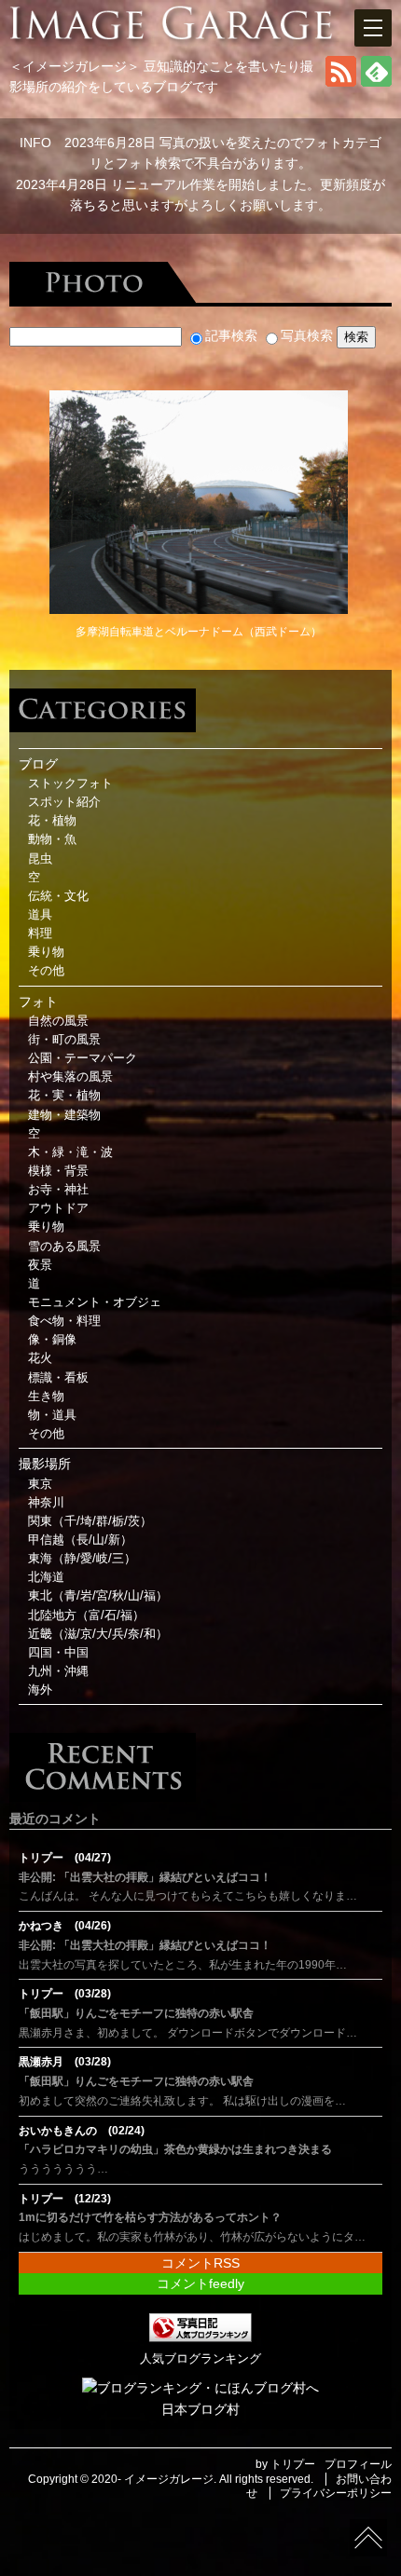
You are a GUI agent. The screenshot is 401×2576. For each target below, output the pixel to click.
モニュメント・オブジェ (95, 1302)
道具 (40, 915)
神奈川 (46, 1503)
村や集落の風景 (70, 1077)
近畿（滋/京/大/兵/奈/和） (98, 1634)
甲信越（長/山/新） (80, 1540)
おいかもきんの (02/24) (82, 2131)
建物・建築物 (64, 1115)
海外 (40, 1690)
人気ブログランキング (200, 2359)
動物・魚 (52, 839)
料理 (40, 934)
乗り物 (46, 952)
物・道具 (52, 1415)
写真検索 (307, 335)
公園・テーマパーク (83, 1058)
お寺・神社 (58, 1190)
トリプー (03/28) (65, 1994)
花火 (40, 1358)
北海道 (46, 1577)
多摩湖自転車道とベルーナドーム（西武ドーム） (199, 632)
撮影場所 (45, 1464)
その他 (46, 971)
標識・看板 (58, 1378)
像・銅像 (52, 1340)
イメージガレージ (169, 2479)
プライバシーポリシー (336, 2493)
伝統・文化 (58, 896)
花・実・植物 (64, 1096)
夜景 (40, 1265)
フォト (38, 1002)
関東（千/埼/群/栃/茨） (90, 1521)
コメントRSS (200, 2263)
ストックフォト (70, 784)
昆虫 (40, 859)
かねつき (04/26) (65, 1926)
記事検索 (231, 335)
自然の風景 (58, 1021)
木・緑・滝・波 (70, 1152)
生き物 (46, 1397)
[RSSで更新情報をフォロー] (341, 82)
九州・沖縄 (58, 1671)
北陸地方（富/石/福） (86, 1615)
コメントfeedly (200, 2283)
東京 (40, 1484)
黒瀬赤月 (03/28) (65, 2062)
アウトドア (58, 1208)
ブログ (38, 764)
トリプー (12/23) (65, 2199)
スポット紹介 (64, 802)
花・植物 (52, 821)
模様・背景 (58, 1171)
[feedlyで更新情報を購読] (376, 82)
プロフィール (358, 2464)
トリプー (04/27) (65, 1858)
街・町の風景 (64, 1040)
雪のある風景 (64, 1247)
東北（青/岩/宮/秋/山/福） (98, 1596)
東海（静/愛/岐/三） (82, 1559)
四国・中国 (58, 1653)
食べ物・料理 (64, 1321)
